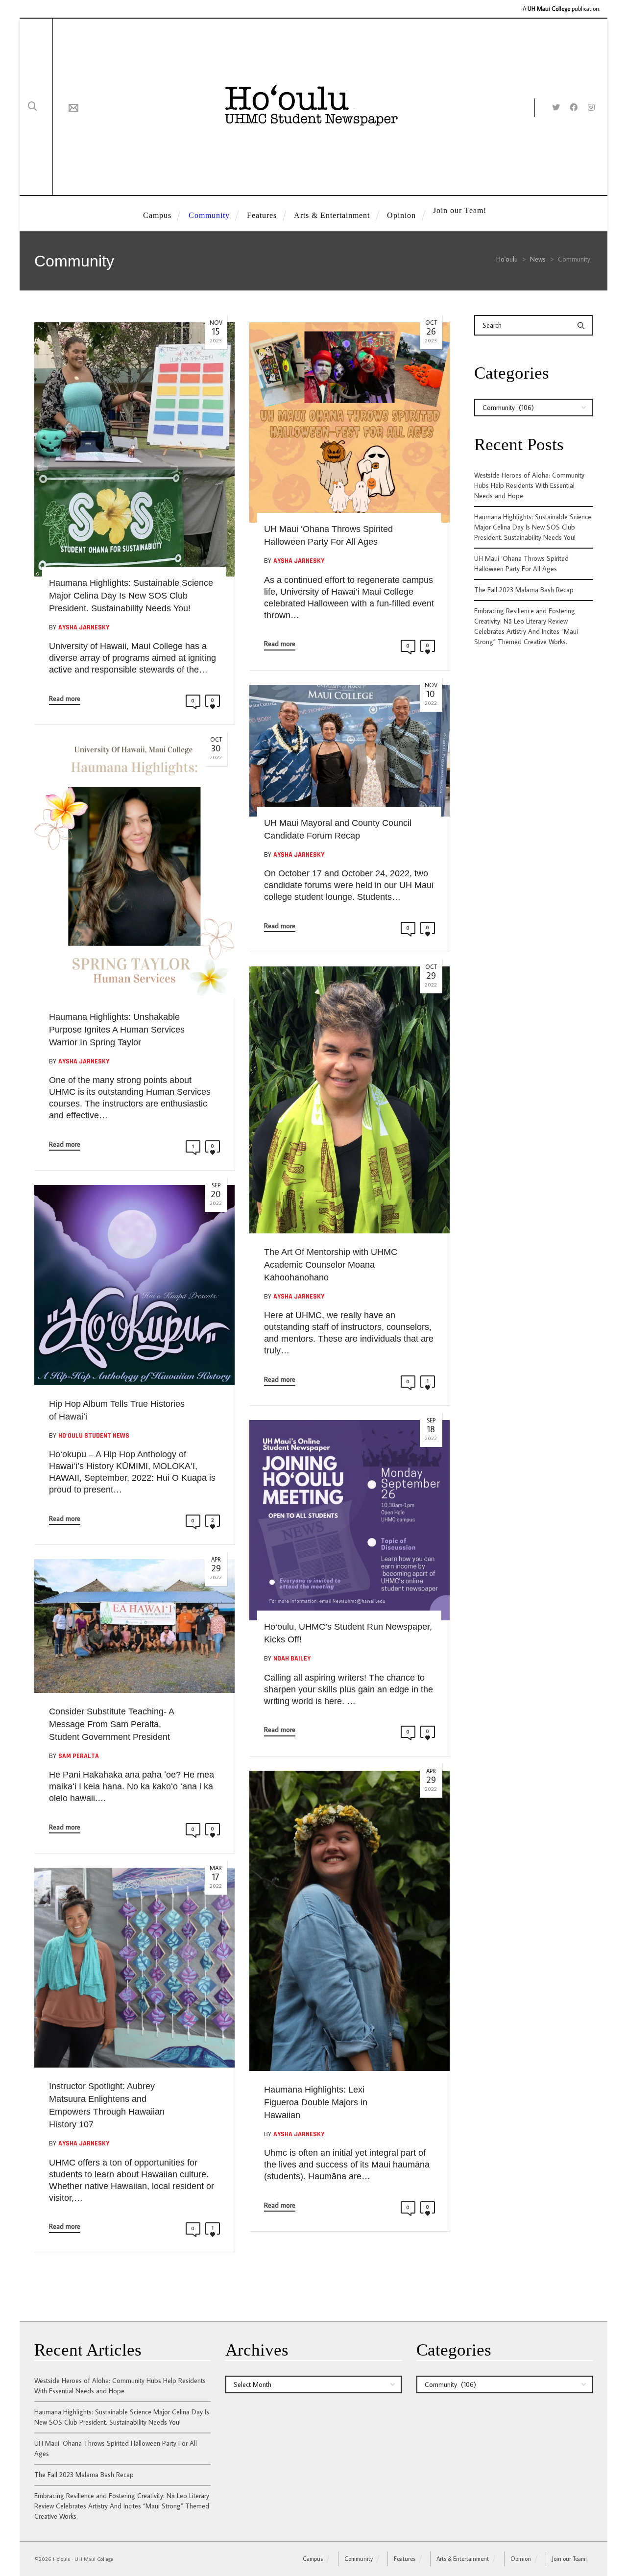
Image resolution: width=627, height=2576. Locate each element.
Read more (65, 698)
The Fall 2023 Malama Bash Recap (524, 590)
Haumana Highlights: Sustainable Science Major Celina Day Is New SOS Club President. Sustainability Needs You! (533, 527)
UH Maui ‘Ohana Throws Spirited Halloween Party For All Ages (521, 564)
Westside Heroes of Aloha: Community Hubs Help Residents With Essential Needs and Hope (529, 485)
